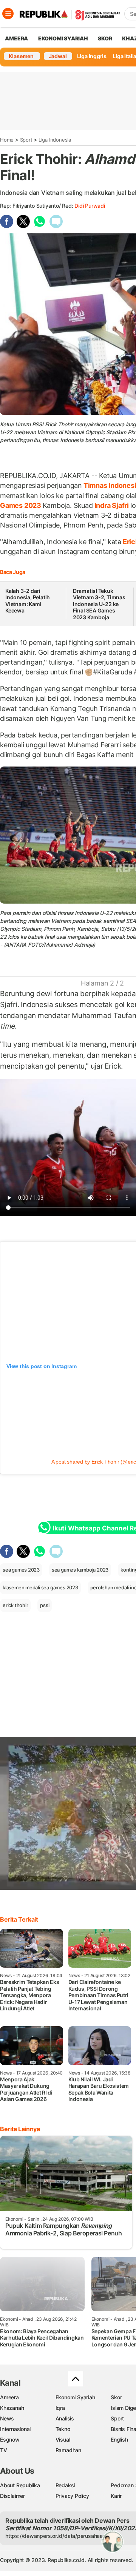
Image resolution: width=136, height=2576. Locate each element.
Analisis (65, 2418)
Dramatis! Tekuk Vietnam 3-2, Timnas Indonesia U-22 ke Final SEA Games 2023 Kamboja (99, 604)
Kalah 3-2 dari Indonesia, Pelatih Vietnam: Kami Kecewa (28, 601)
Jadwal (58, 56)
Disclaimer (12, 2496)
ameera (16, 38)
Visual (63, 2439)
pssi (45, 1605)
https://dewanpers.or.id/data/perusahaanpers (61, 2536)
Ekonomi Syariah (63, 38)
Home (7, 140)
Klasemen (21, 56)
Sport (26, 140)
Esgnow (10, 2439)
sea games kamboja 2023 (80, 1570)
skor (105, 38)
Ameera (9, 2397)
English (119, 2439)
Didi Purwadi (90, 206)
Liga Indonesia (55, 140)
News (7, 2418)
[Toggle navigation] (8, 14)
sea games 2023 (21, 1570)
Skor (116, 2397)
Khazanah (12, 2408)
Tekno (63, 2429)
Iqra (60, 2408)
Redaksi (65, 2485)
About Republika (20, 2485)
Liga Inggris (92, 56)
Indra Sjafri (112, 505)
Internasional (15, 2429)
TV (4, 2450)
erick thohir (15, 1605)
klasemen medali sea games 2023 (40, 1587)
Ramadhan (68, 2450)
